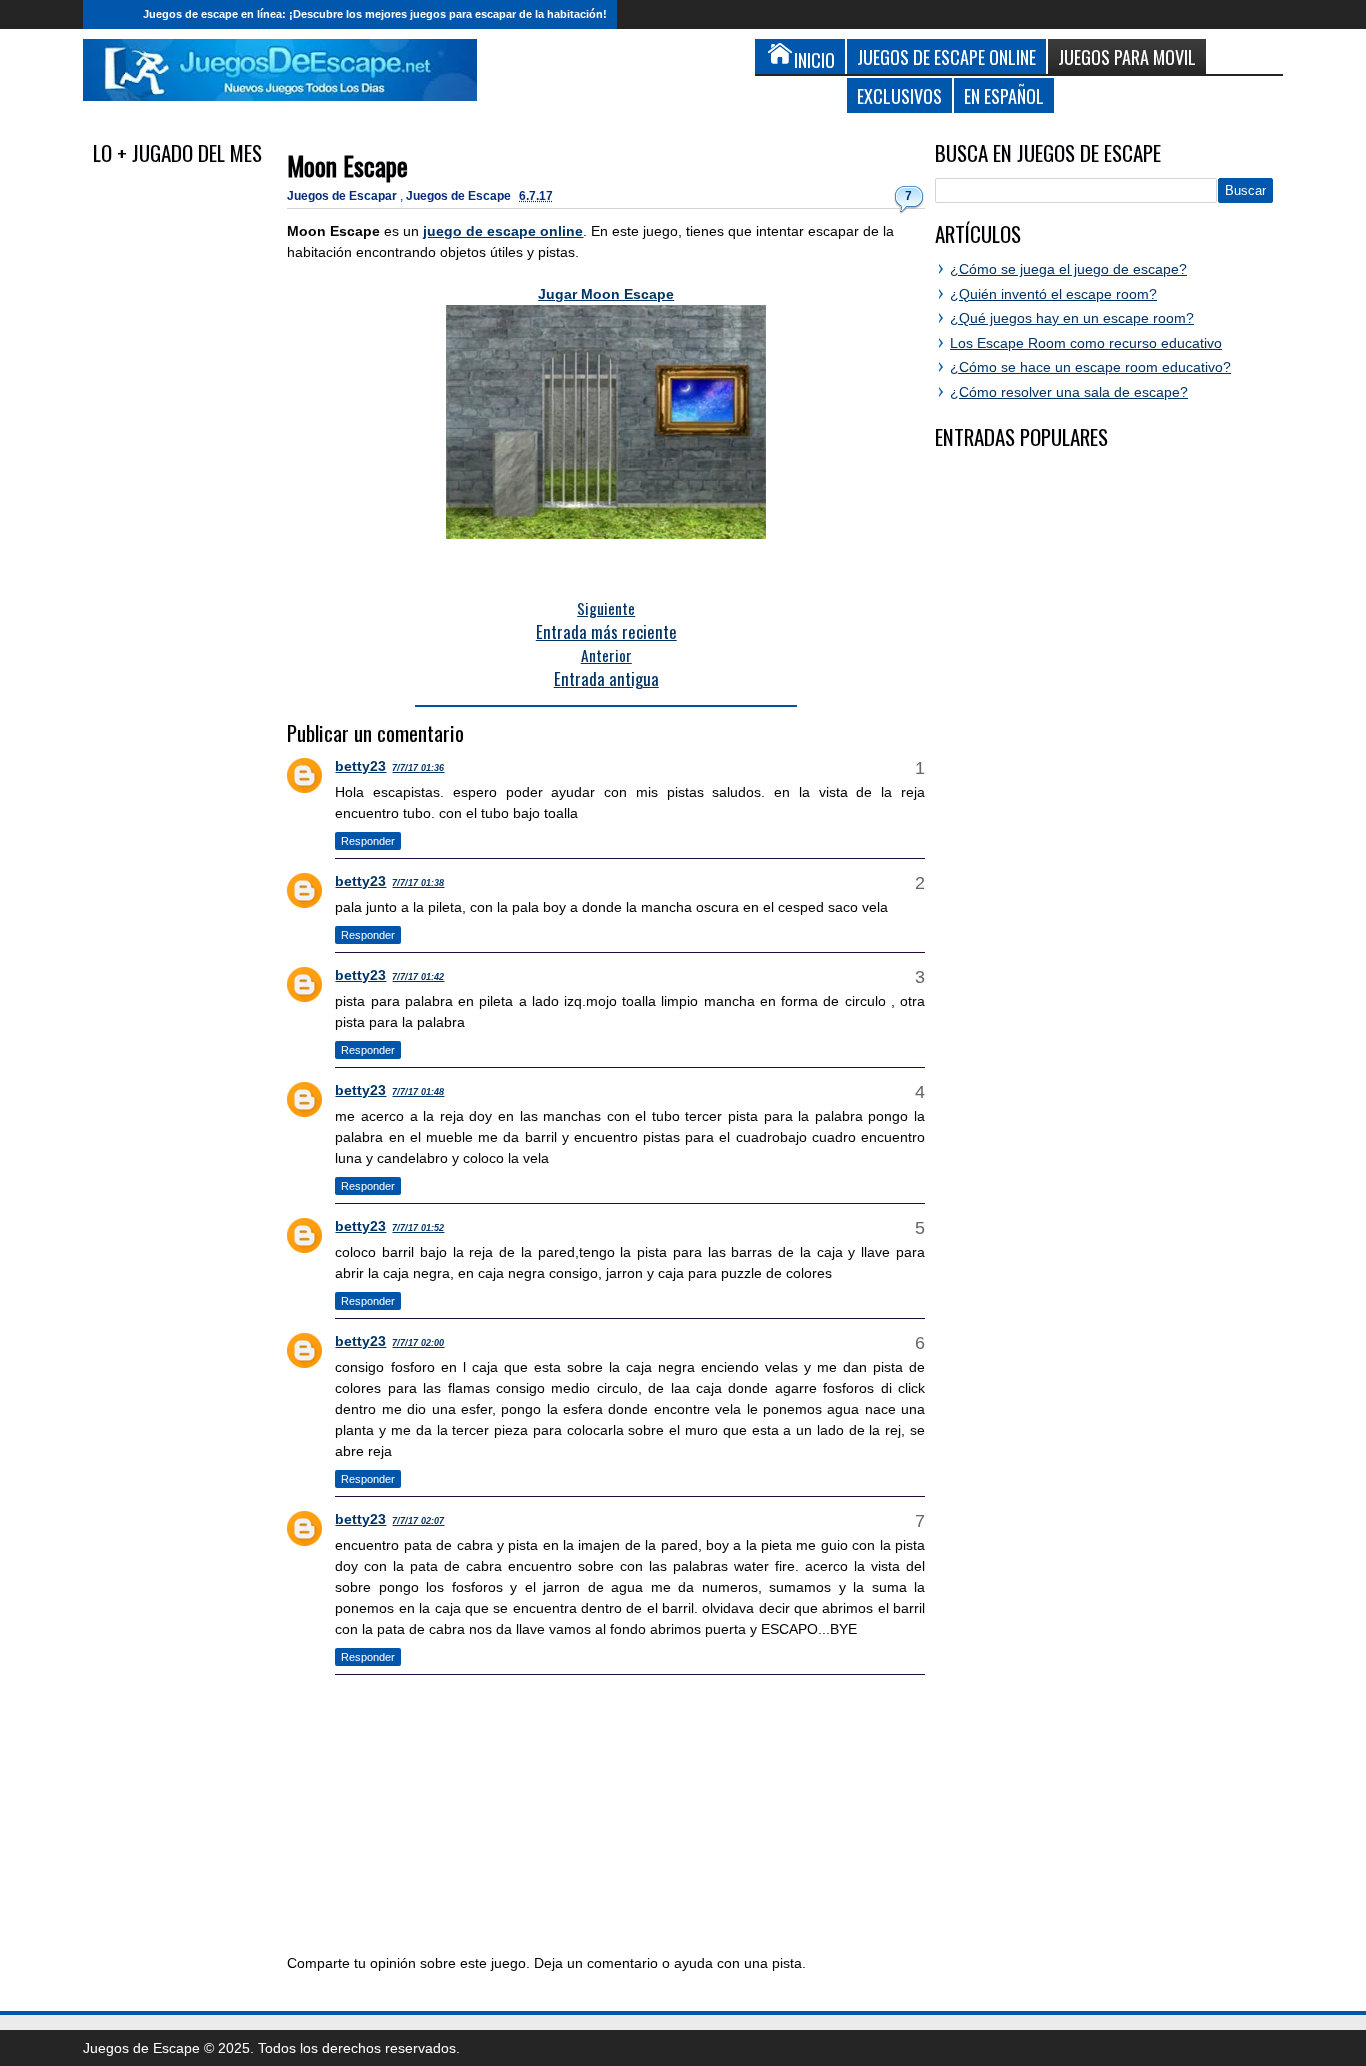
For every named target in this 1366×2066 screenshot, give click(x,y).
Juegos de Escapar (343, 196)
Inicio (108, 14)
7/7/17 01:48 (418, 1092)
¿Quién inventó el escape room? (1053, 294)
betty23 (360, 766)
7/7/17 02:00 (418, 1343)
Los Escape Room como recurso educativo (1086, 343)
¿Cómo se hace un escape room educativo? (1090, 367)
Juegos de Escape (460, 196)
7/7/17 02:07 (418, 1521)
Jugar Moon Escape (606, 294)
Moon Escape (347, 165)
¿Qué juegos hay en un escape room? (1072, 318)
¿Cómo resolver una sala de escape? (1069, 392)
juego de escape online (503, 231)
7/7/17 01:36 (418, 768)
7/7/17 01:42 (418, 977)
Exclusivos (899, 95)
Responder (368, 841)
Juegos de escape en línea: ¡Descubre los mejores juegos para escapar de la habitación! (375, 14)
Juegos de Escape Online (946, 56)
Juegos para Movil (1127, 56)
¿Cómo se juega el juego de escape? (1068, 269)
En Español (1004, 95)
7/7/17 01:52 (418, 1228)
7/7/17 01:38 (418, 883)
